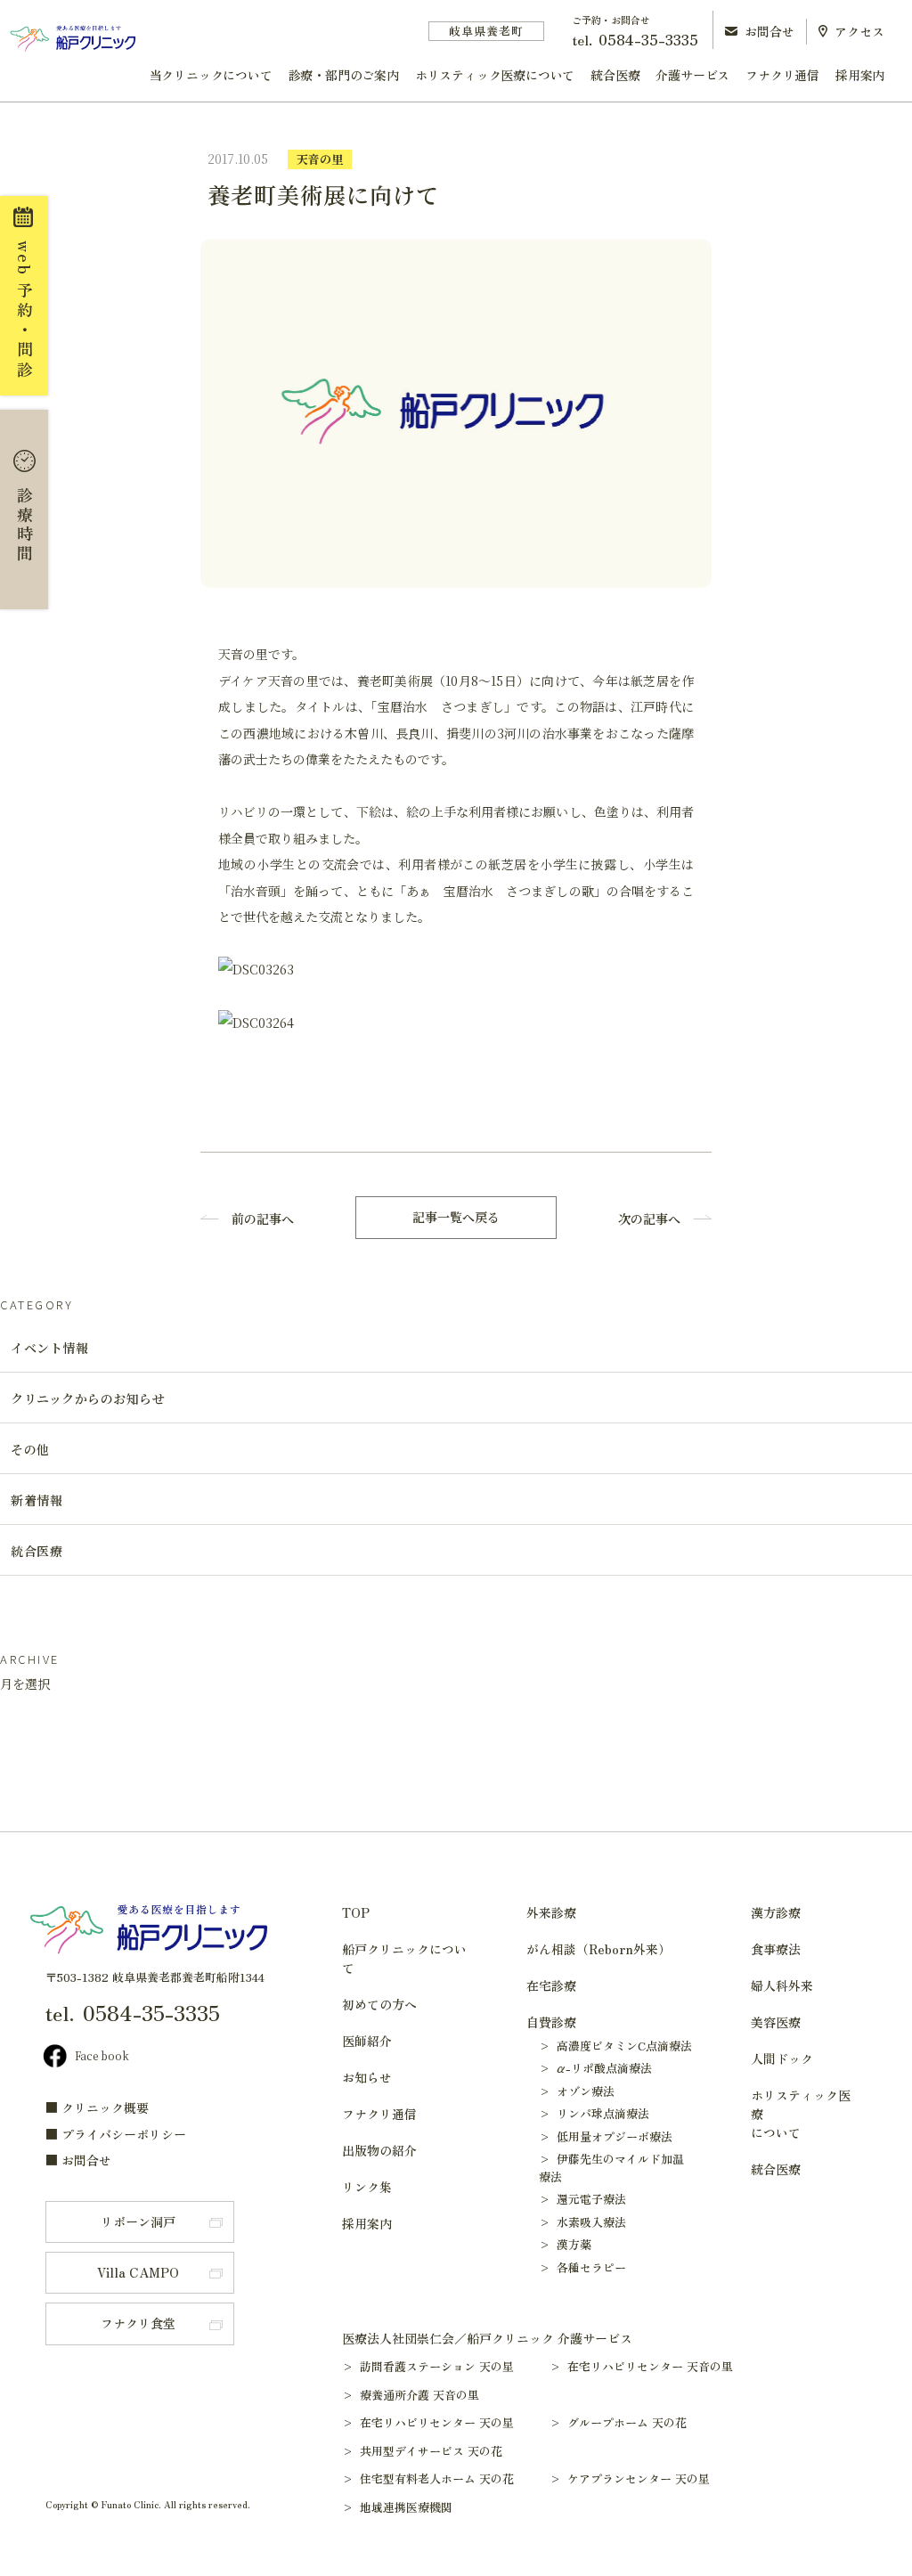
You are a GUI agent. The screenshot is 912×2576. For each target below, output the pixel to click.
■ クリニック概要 (97, 2107)
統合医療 (615, 75)
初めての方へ (379, 2004)
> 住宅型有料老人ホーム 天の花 (436, 2478)
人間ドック (782, 2058)
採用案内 (860, 75)
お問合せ (769, 31)
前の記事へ (263, 1219)
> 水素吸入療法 (582, 2222)
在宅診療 (551, 1985)
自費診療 (551, 2022)
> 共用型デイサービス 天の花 (431, 2451)
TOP (356, 1912)
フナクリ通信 (782, 75)
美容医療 (776, 2022)
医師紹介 (367, 2041)
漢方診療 (776, 1912)
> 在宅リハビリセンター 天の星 (436, 2422)
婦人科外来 (782, 1985)
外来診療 (551, 1912)
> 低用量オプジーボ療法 (606, 2136)
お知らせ (367, 2077)
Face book (102, 2055)
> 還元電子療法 (582, 2199)
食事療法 (776, 1949)
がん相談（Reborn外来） (598, 1949)
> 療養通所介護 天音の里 (419, 2395)
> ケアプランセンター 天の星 (638, 2478)
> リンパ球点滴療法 (594, 2113)
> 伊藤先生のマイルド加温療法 (611, 2168)
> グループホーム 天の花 (627, 2422)
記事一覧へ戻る (456, 1217)
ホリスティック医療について (495, 75)
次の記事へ (649, 1219)
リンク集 (367, 2187)
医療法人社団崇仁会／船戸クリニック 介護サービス (487, 2338)
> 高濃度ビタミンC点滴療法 (615, 2046)
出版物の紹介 (379, 2150)
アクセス (859, 31)
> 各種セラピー (582, 2267)
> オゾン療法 (577, 2091)
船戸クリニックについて (404, 1958)
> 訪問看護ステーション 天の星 (436, 2366)
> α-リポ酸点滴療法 (595, 2068)
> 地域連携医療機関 (406, 2507)
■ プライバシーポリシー (116, 2134)
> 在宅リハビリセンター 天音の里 (650, 2366)
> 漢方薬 (565, 2244)
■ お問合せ (78, 2160)
